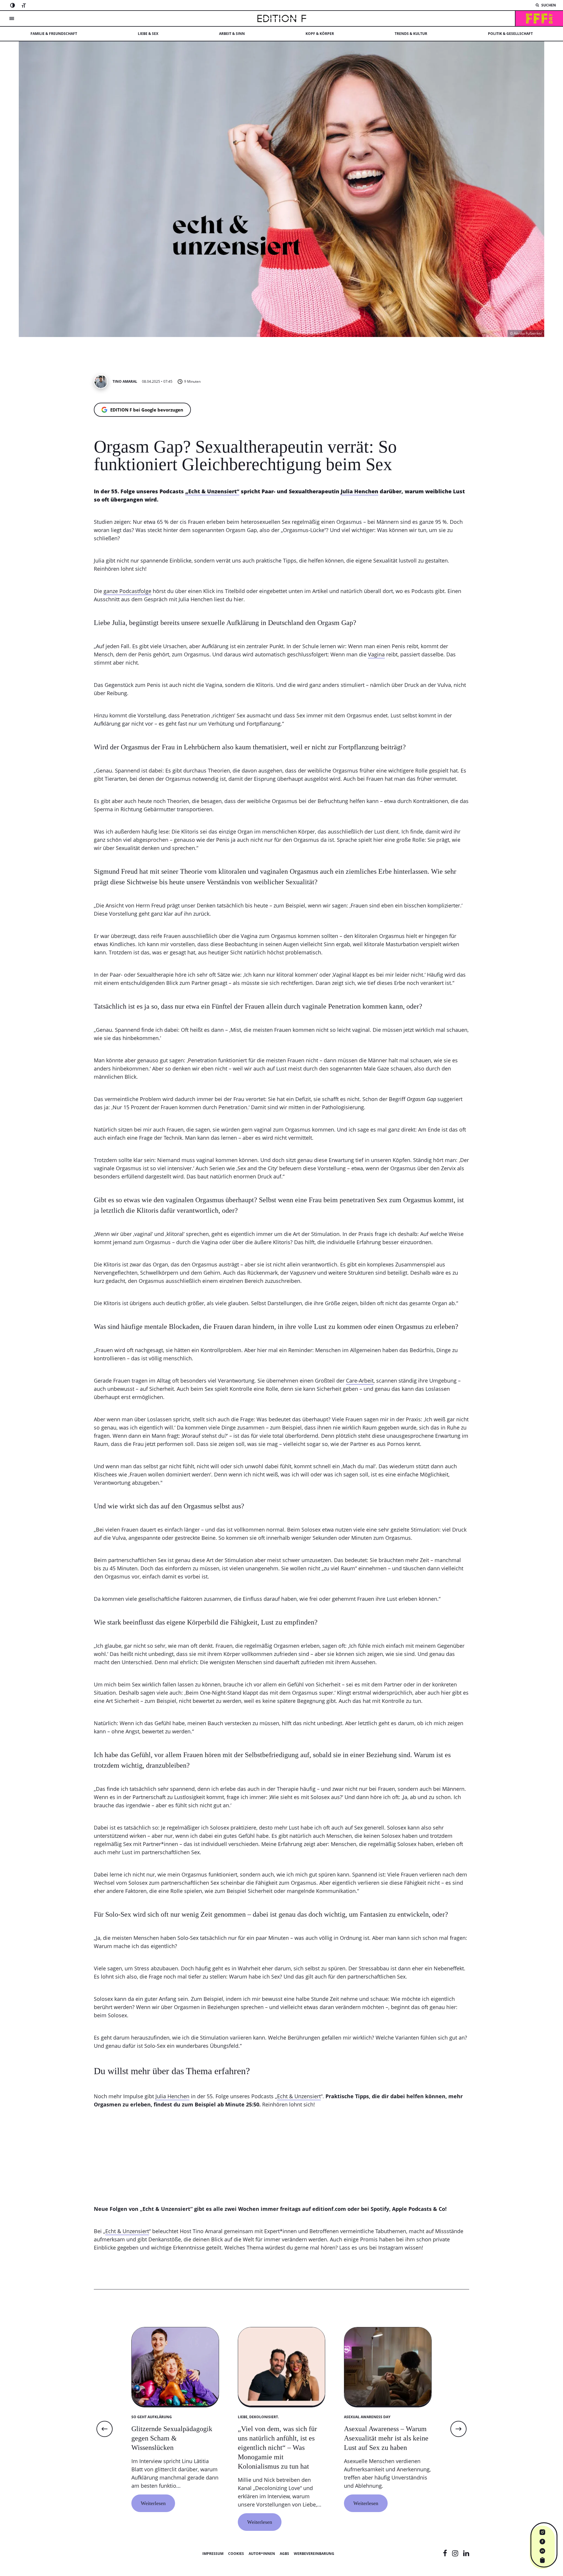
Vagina (376, 654)
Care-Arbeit (360, 1381)
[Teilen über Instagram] (542, 2532)
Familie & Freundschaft (54, 34)
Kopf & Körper (320, 34)
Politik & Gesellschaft (510, 34)
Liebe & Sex (148, 34)
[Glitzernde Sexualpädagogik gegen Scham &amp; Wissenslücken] (175, 2462)
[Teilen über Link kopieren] (542, 2560)
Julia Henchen (359, 491)
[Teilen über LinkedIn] (542, 2551)
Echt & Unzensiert (299, 2096)
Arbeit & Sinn (232, 34)
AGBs (284, 2554)
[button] (105, 2429)
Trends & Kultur (411, 34)
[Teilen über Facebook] (542, 2541)
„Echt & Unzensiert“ (212, 491)
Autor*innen (262, 2554)
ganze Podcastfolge (127, 591)
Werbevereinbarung (314, 2554)
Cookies (236, 2554)
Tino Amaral (125, 382)
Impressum (213, 2554)
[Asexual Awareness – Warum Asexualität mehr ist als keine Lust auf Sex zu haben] (388, 2462)
